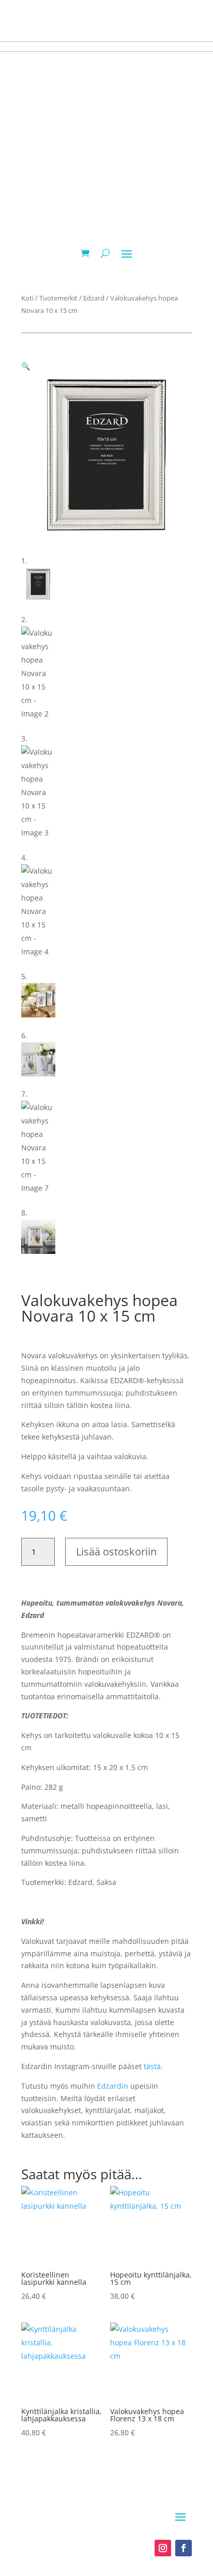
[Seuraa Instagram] (163, 2548)
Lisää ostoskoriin (116, 1552)
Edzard (94, 298)
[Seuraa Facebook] (184, 2548)
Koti (27, 298)
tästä (152, 2066)
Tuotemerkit (58, 298)
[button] (26, 366)
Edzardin (113, 2086)
